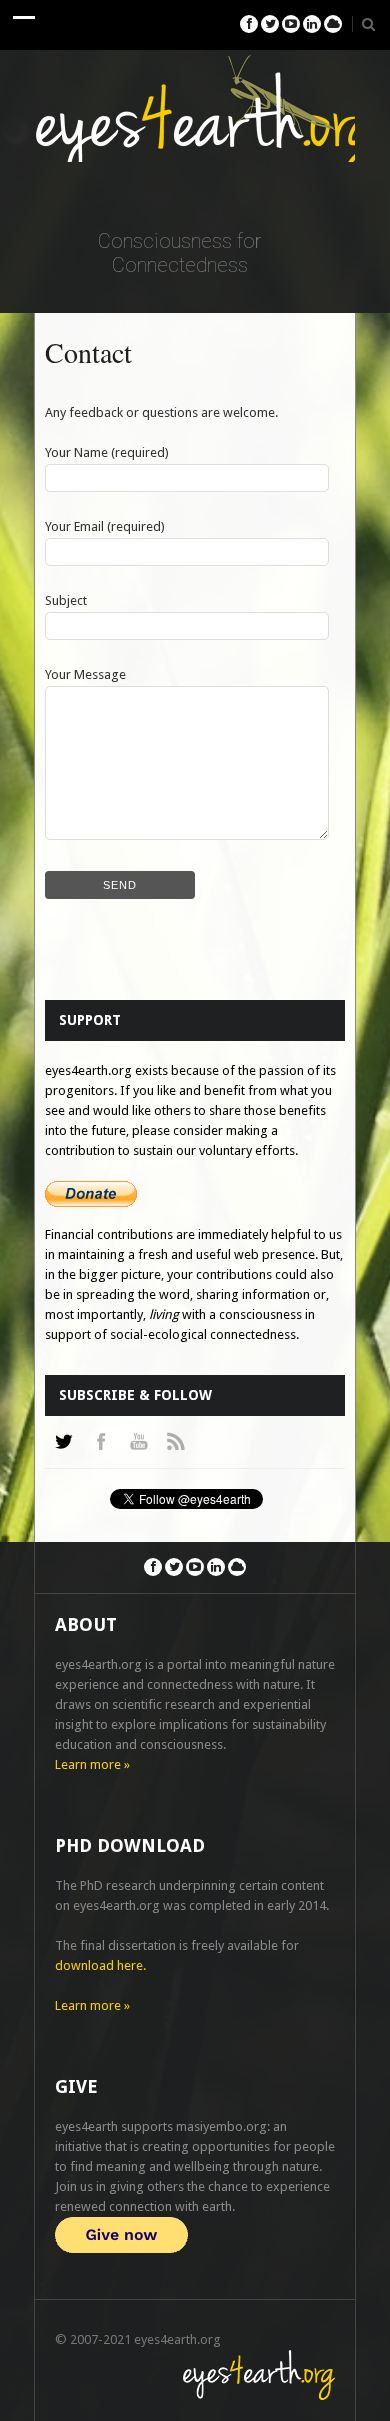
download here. (100, 1965)
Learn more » (92, 1764)
